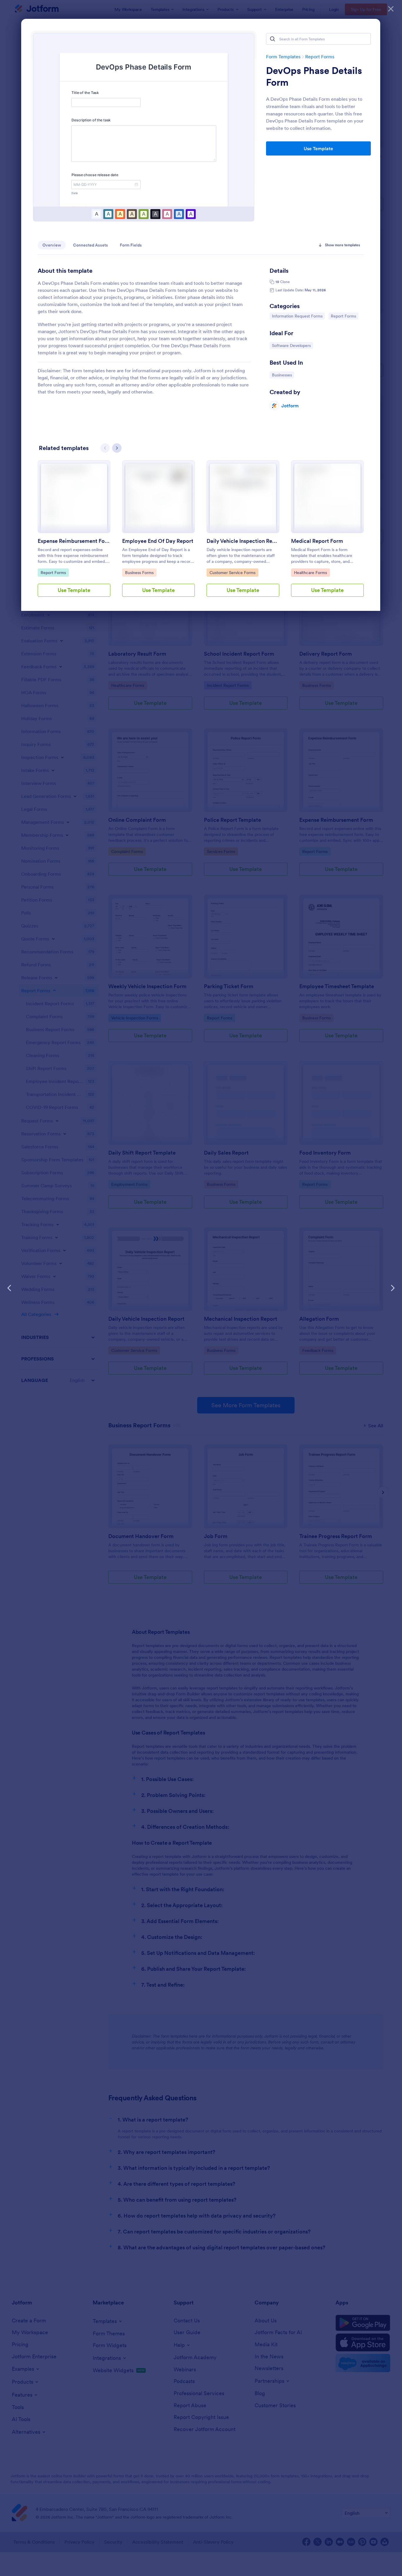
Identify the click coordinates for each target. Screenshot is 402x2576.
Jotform (290, 406)
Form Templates (283, 57)
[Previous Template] (9, 1288)
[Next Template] (393, 1288)
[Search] (273, 39)
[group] (74, 533)
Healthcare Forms (310, 572)
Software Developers (291, 345)
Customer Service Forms (232, 572)
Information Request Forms (297, 316)
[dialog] (201, 1288)
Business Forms (140, 572)
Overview (52, 245)
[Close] (391, 9)
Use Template (318, 148)
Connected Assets (90, 245)
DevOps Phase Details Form (314, 77)
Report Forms (320, 57)
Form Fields (131, 245)
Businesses (283, 375)
